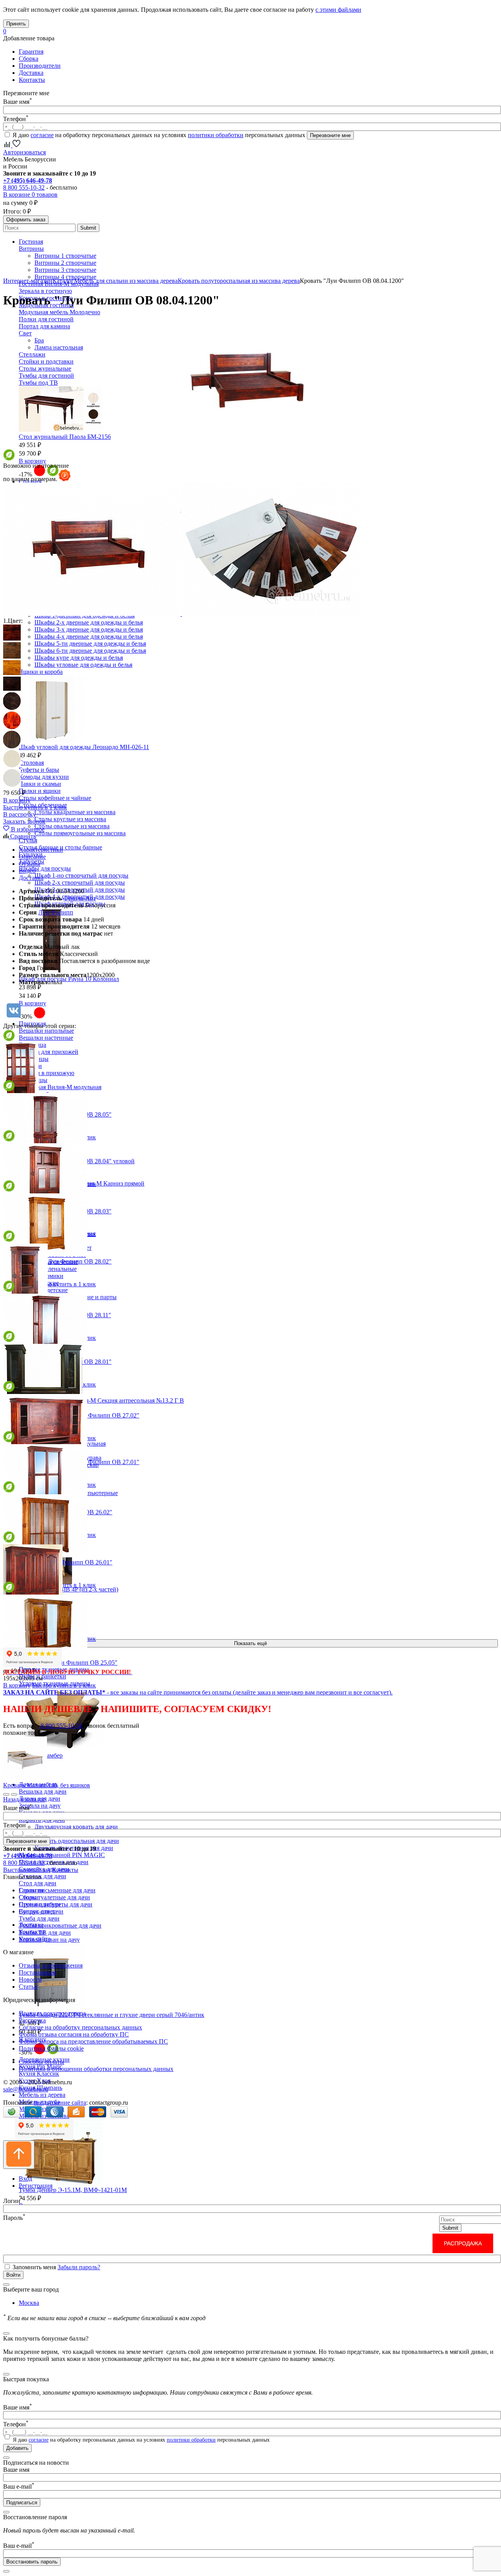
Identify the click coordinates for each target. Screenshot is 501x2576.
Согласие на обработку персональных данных (80, 2027)
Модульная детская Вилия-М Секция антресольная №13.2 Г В (101, 1400)
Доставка (31, 73)
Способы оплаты (41, 2062)
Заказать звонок (24, 821)
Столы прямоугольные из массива (80, 833)
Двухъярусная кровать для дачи (76, 1827)
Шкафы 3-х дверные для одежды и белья (89, 629)
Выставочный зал (27, 1870)
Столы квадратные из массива (75, 812)
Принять (16, 24)
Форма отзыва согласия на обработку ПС (74, 2034)
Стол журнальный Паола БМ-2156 (65, 437)
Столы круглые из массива (70, 819)
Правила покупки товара (52, 2013)
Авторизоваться (24, 152)
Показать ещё (250, 1643)
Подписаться (22, 2503)
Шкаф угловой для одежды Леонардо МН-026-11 (84, 747)
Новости (30, 1980)
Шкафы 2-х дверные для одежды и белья (89, 622)
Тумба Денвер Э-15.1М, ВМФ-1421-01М (73, 2190)
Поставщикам (37, 1972)
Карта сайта (35, 1939)
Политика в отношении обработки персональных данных (96, 2069)
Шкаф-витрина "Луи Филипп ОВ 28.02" (57, 1261)
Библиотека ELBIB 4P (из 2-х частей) (68, 1589)
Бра (39, 340)
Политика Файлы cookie (51, 2048)
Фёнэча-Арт (80, 898)
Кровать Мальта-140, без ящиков (47, 1785)
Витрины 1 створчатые (65, 256)
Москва (29, 2303)
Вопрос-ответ (37, 1911)
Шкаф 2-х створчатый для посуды (80, 883)
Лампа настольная (59, 347)
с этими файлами (338, 10)
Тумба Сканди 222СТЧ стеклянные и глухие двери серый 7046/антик (112, 2015)
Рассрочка (32, 2020)
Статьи (28, 1987)
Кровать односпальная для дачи (77, 1841)
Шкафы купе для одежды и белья (79, 658)
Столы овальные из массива (72, 826)
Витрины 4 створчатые (65, 277)
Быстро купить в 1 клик (35, 807)
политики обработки (216, 135)
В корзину (32, 461)
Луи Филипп (56, 912)
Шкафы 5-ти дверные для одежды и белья (90, 644)
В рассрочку (20, 814)
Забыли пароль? (79, 2267)
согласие (42, 135)
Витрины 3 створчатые (65, 270)
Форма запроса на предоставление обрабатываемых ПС (93, 2041)
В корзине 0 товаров (30, 195)
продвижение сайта (60, 2103)
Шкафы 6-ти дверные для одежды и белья (90, 651)
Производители (40, 66)
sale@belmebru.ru (26, 2089)
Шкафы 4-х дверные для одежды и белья (89, 636)
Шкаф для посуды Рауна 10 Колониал (69, 979)
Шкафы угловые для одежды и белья (83, 665)
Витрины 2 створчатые (65, 263)
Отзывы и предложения (51, 1965)
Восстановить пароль (32, 2562)
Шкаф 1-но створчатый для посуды (81, 875)
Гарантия (31, 52)
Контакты (32, 80)
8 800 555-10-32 (24, 187)
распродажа (463, 2243)
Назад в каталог (24, 1799)
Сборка (29, 59)
